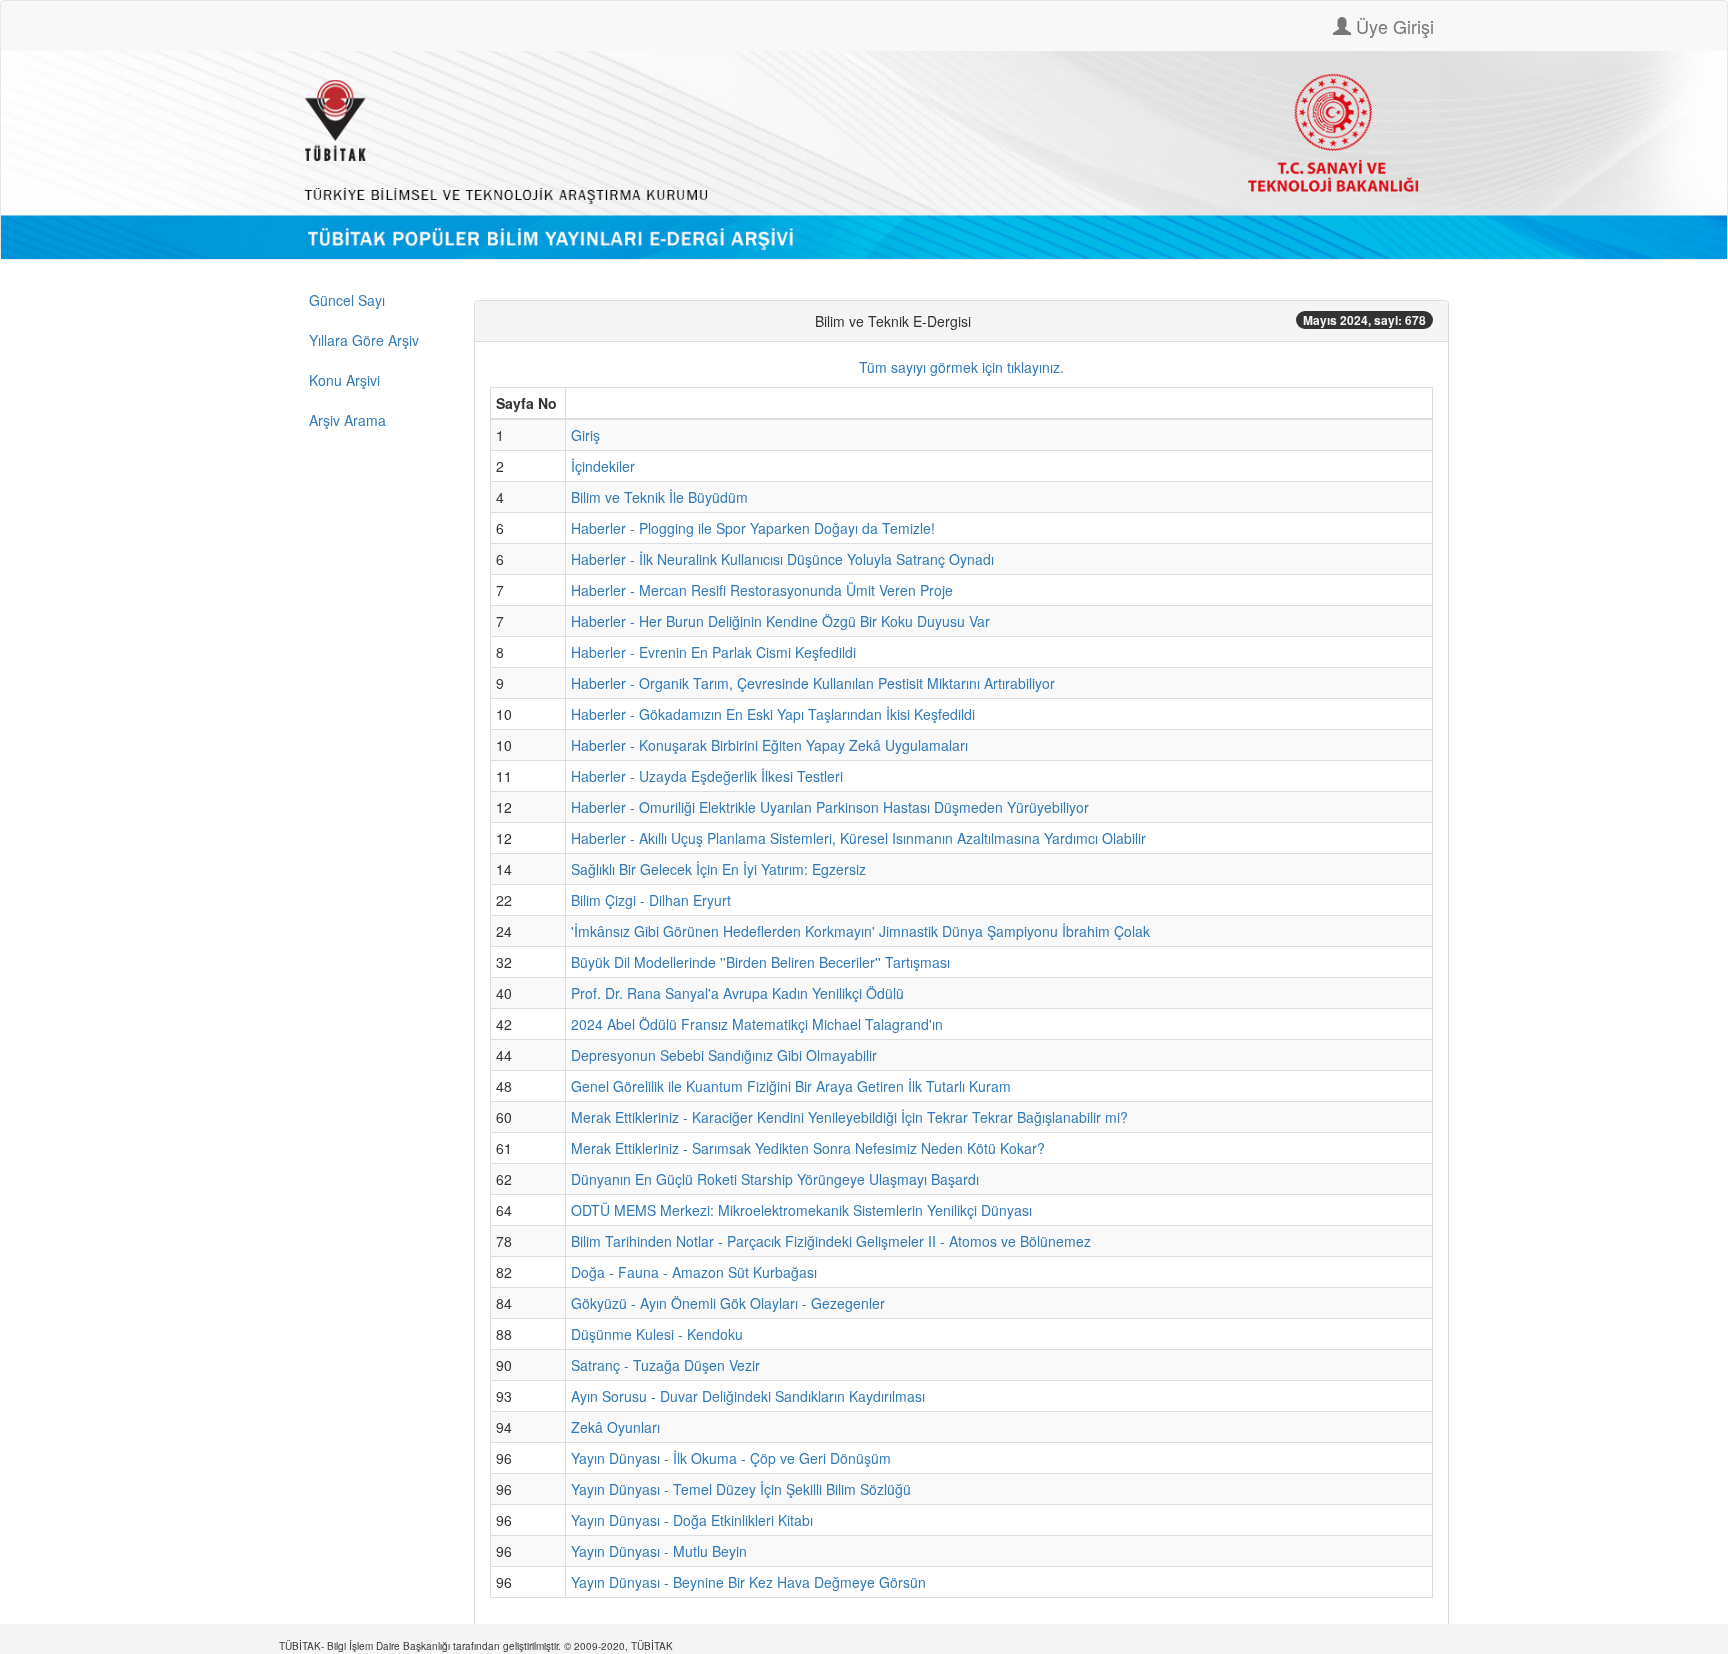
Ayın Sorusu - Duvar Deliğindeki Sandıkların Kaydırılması (748, 1396)
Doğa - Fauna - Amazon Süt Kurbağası (694, 1272)
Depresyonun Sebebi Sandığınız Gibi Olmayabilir (724, 1055)
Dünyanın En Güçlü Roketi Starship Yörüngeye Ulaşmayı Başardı (775, 1179)
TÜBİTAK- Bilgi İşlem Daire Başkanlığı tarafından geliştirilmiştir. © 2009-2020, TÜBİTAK (476, 1646)
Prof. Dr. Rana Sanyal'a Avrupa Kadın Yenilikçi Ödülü (737, 993)
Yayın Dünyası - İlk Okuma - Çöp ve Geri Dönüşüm (731, 1458)
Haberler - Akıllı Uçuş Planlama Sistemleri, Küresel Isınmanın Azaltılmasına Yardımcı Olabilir (858, 838)
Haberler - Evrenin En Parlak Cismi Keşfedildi (713, 652)
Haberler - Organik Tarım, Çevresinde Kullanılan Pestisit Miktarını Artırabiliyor (813, 683)
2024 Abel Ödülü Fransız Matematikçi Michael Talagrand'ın (757, 1024)
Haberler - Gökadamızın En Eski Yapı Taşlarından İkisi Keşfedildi (773, 714)
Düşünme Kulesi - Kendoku (657, 1334)
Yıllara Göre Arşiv (364, 340)
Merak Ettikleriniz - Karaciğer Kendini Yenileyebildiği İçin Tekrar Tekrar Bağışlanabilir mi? (849, 1117)
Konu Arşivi (344, 380)
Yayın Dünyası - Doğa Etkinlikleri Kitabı (692, 1520)
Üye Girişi (1392, 26)
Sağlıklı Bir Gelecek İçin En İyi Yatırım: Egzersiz (718, 869)
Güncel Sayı (347, 300)
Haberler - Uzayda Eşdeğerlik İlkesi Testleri (707, 776)
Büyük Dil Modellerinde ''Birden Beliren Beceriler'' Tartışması (760, 962)
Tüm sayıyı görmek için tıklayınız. (961, 367)
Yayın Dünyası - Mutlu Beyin (659, 1551)
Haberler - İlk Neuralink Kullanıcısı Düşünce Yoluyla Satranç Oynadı (782, 559)
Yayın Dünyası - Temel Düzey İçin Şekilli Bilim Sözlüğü (741, 1489)
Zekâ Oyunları (615, 1427)
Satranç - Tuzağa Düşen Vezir (665, 1365)
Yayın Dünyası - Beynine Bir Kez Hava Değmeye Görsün (748, 1582)
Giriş (585, 435)
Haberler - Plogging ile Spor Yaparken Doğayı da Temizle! (753, 528)
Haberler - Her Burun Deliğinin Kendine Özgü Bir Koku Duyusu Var (780, 621)
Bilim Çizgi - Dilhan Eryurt (651, 900)
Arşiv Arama (347, 420)
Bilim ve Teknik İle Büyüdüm (659, 497)
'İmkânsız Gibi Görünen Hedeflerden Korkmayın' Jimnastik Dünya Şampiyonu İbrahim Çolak (860, 931)
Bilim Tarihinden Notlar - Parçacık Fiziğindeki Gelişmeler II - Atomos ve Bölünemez (831, 1241)
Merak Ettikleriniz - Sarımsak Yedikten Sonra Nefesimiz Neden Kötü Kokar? (808, 1148)
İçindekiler (603, 466)
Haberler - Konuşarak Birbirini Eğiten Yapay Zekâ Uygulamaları (769, 745)
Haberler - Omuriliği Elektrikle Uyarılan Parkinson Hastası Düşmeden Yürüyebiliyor (830, 807)
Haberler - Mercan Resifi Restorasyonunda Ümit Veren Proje (762, 590)
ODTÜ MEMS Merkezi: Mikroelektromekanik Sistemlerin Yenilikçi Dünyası (801, 1210)
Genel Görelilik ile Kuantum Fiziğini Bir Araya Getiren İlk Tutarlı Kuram (791, 1086)
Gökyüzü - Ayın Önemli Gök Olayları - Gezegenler (728, 1303)
